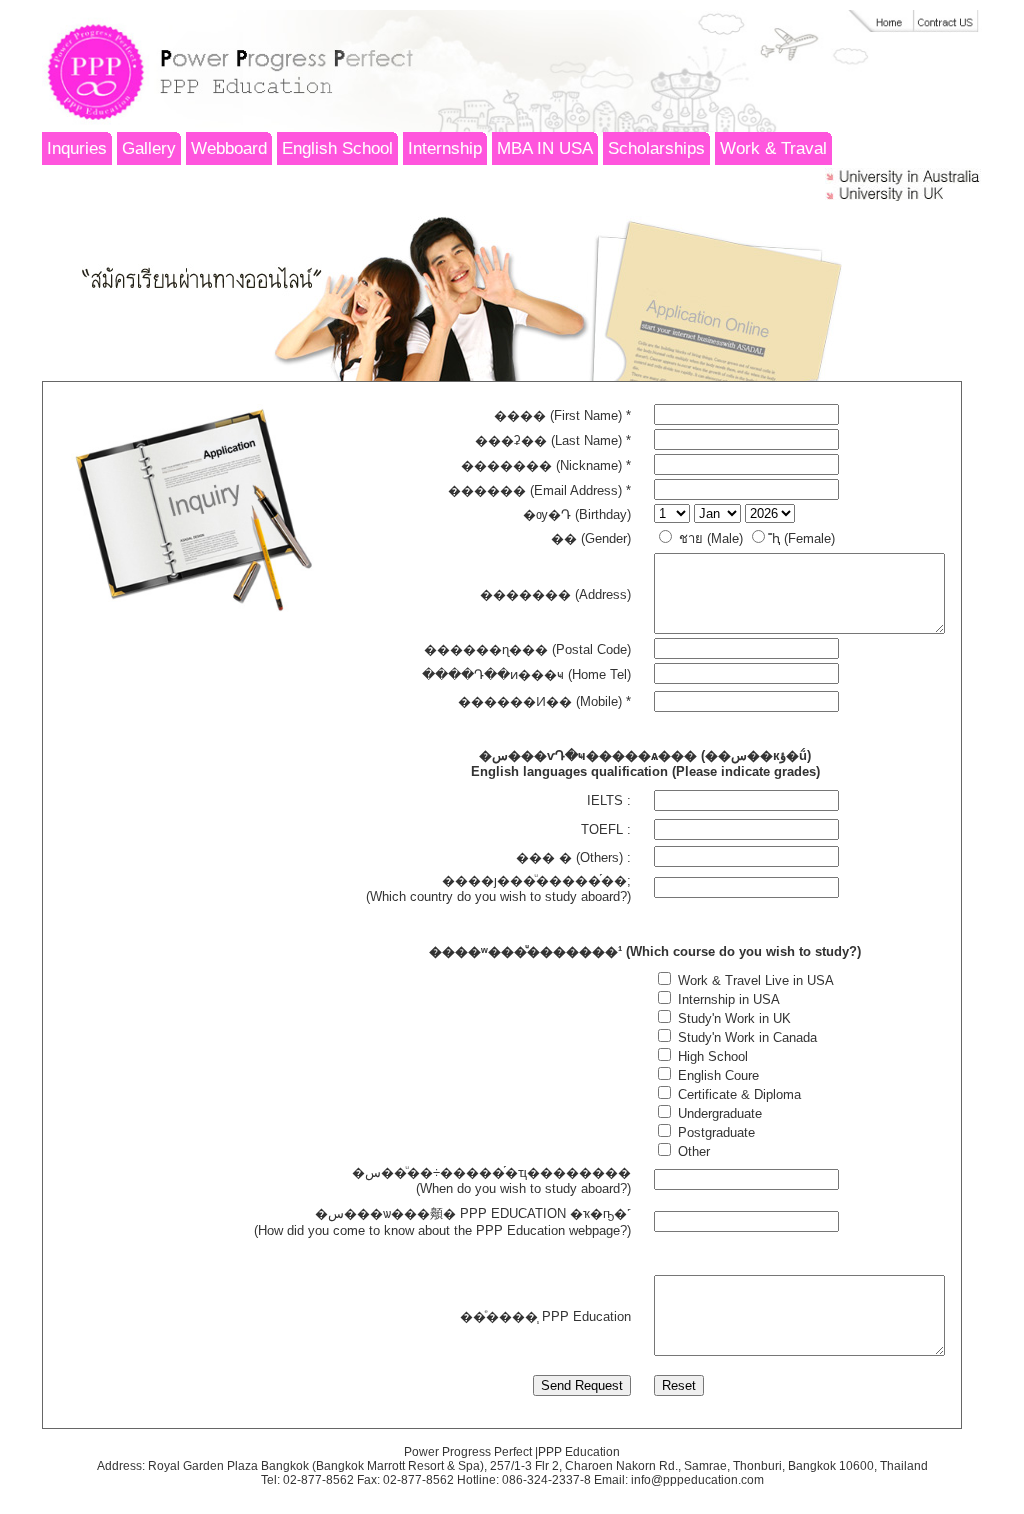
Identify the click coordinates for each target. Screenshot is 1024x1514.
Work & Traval (773, 148)
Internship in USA (727, 999)
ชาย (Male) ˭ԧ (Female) (755, 538)
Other (692, 1151)
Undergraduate (718, 1113)
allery (149, 148)
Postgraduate (714, 1132)
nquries (77, 148)
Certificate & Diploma (737, 1094)
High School (711, 1056)
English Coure (716, 1075)
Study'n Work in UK (732, 1018)
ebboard (229, 148)
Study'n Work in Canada (745, 1037)
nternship (445, 148)
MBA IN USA (545, 148)
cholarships (656, 148)
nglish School (337, 148)
